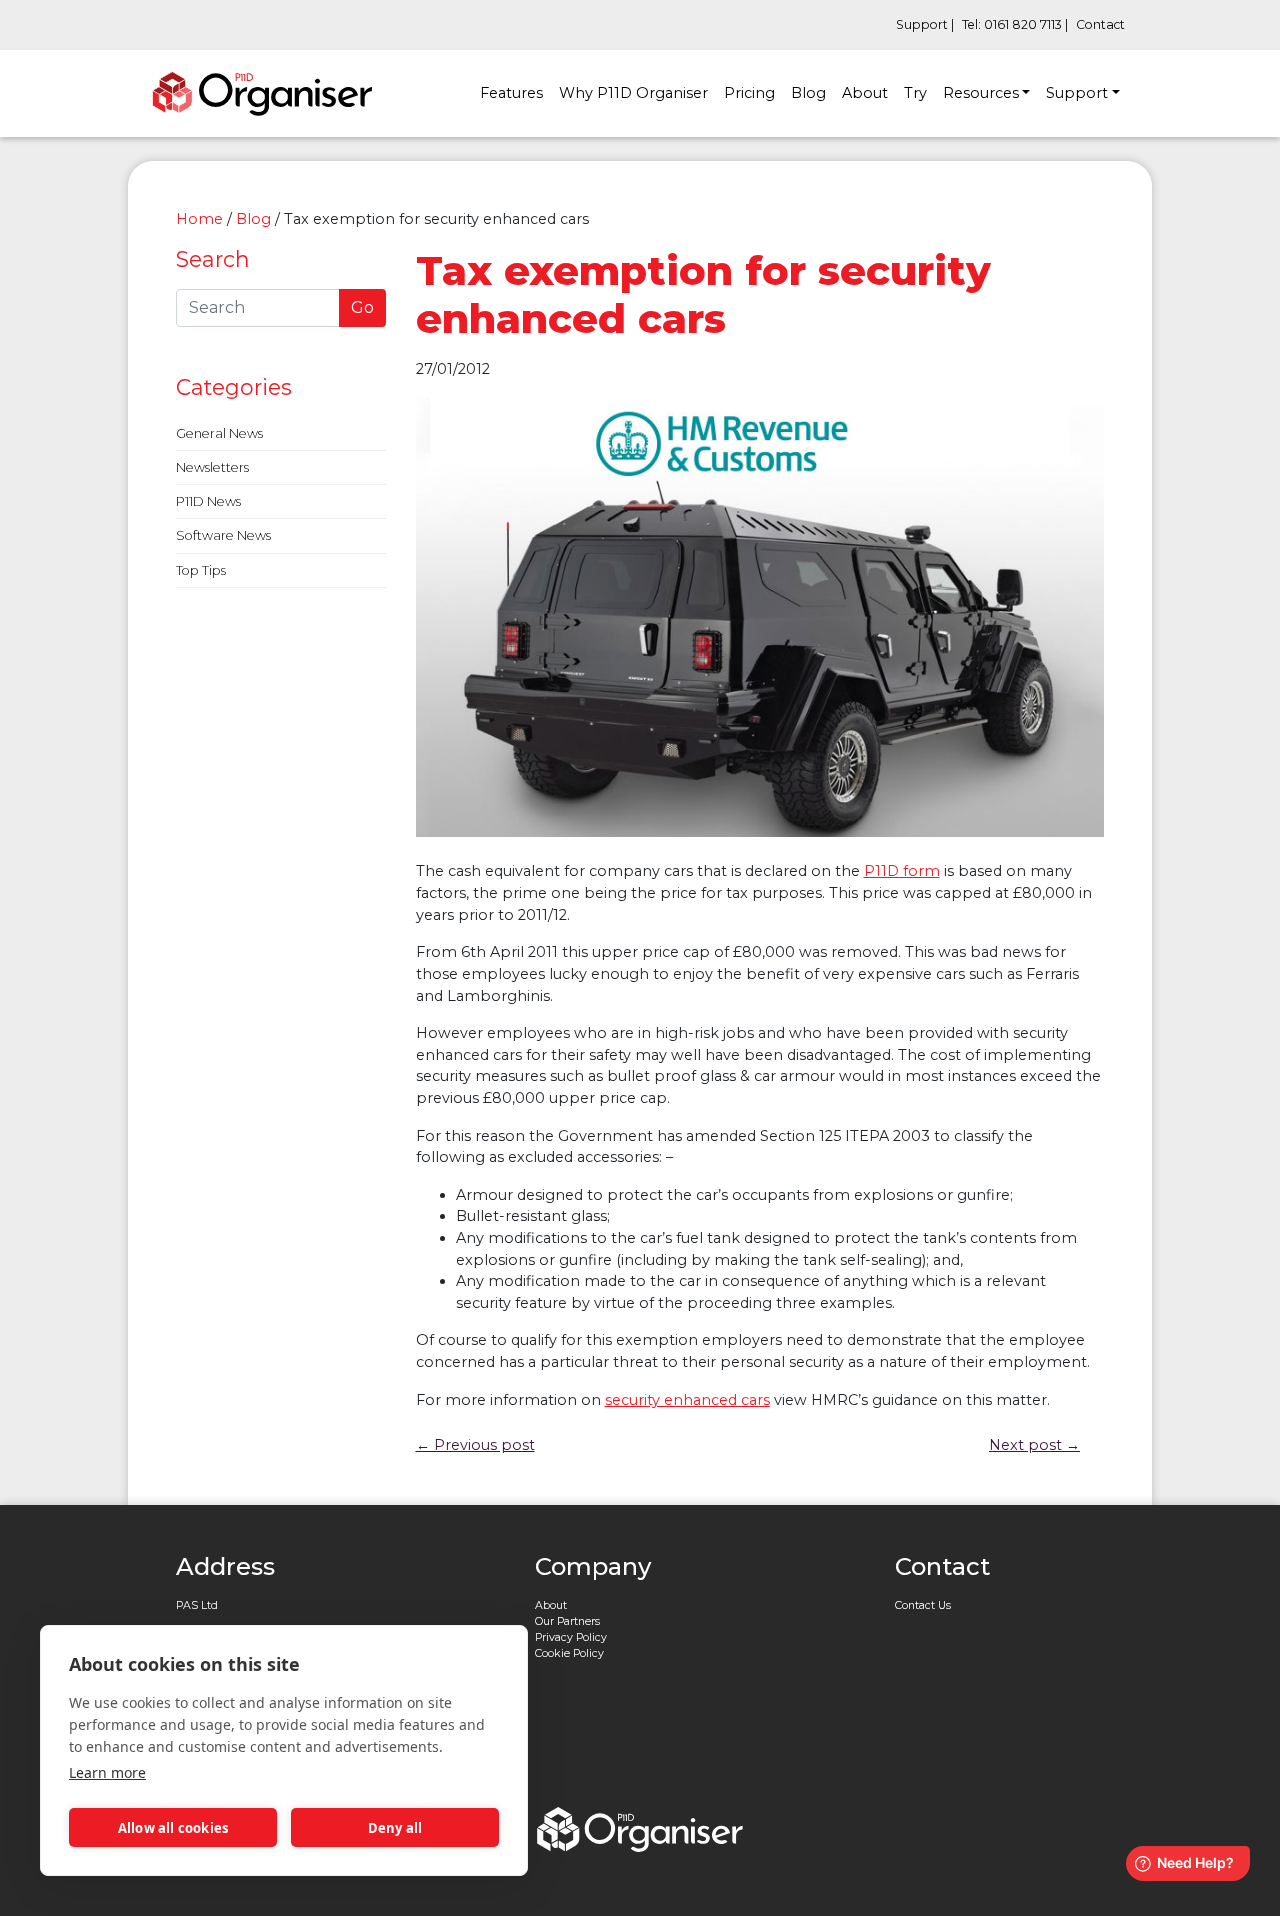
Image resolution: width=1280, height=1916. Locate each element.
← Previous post (475, 1445)
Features (511, 93)
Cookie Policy (569, 1653)
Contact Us (923, 1605)
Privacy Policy (571, 1637)
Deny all (395, 1828)
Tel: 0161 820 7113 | (1015, 24)
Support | (925, 24)
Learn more (107, 1772)
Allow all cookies (173, 1828)
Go (362, 307)
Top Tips (201, 570)
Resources (981, 93)
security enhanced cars (687, 1400)
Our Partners (567, 1621)
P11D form (902, 871)
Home (199, 219)
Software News (223, 535)
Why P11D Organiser (633, 93)
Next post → (1034, 1445)
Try (915, 93)
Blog (808, 93)
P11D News (208, 501)
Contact (1100, 24)
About (865, 93)
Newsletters (212, 467)
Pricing (749, 93)
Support (1077, 93)
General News (219, 433)
